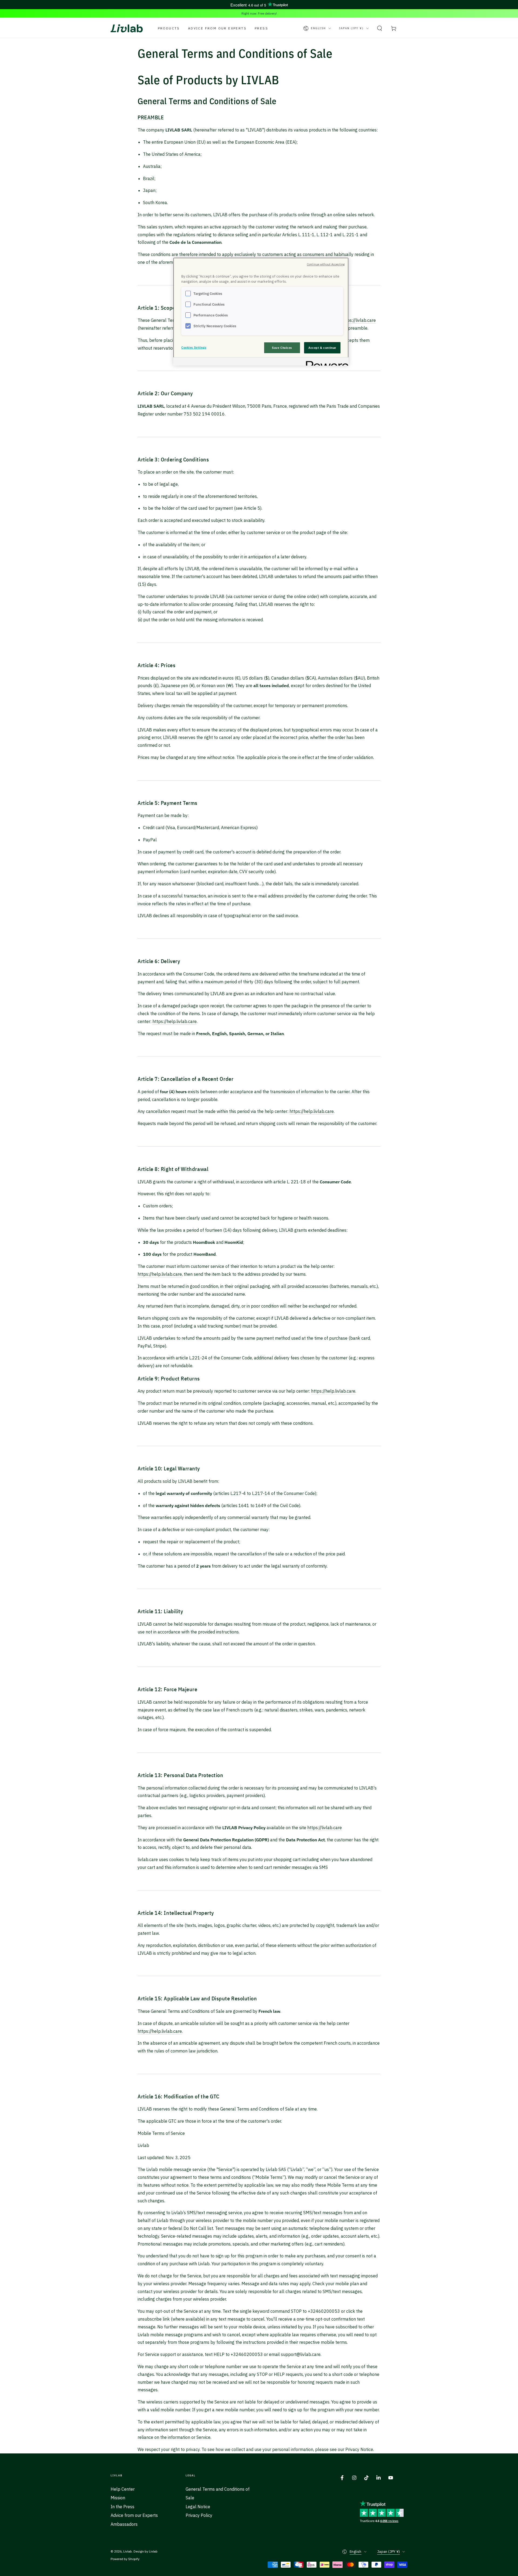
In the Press (122, 2507)
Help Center (123, 2489)
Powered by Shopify (125, 2559)
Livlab (128, 2551)
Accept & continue (322, 348)
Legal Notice (198, 2507)
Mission (118, 2498)
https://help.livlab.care (175, 1021)
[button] (380, 28)
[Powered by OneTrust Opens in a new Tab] (325, 362)
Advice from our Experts (134, 2515)
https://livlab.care (359, 320)
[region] (261, 312)
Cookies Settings (194, 347)
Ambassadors (124, 2524)
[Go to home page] (127, 28)
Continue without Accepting (326, 264)
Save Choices (282, 348)
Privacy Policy (199, 2515)
